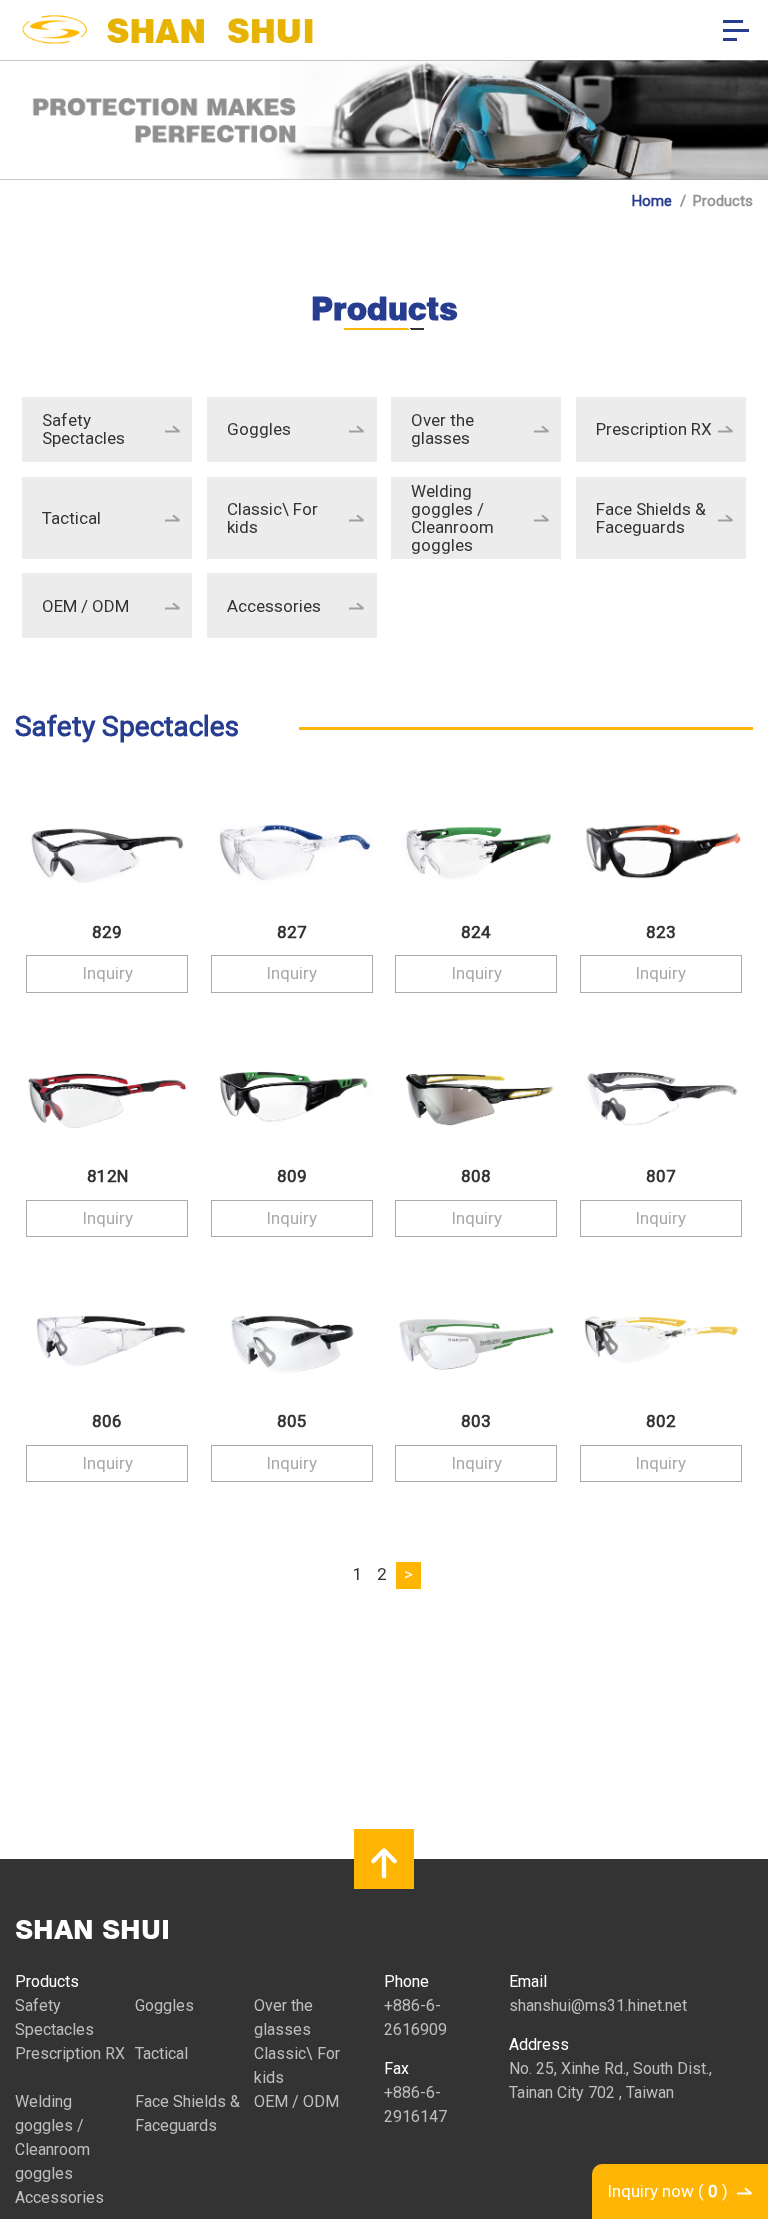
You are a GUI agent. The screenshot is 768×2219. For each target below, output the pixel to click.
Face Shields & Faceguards (651, 518)
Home (652, 201)
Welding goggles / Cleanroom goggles (452, 518)
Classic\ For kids (272, 518)
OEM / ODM (85, 606)
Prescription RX (654, 429)
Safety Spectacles (83, 429)
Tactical (71, 518)
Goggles (259, 429)
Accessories (274, 606)
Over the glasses (442, 429)
